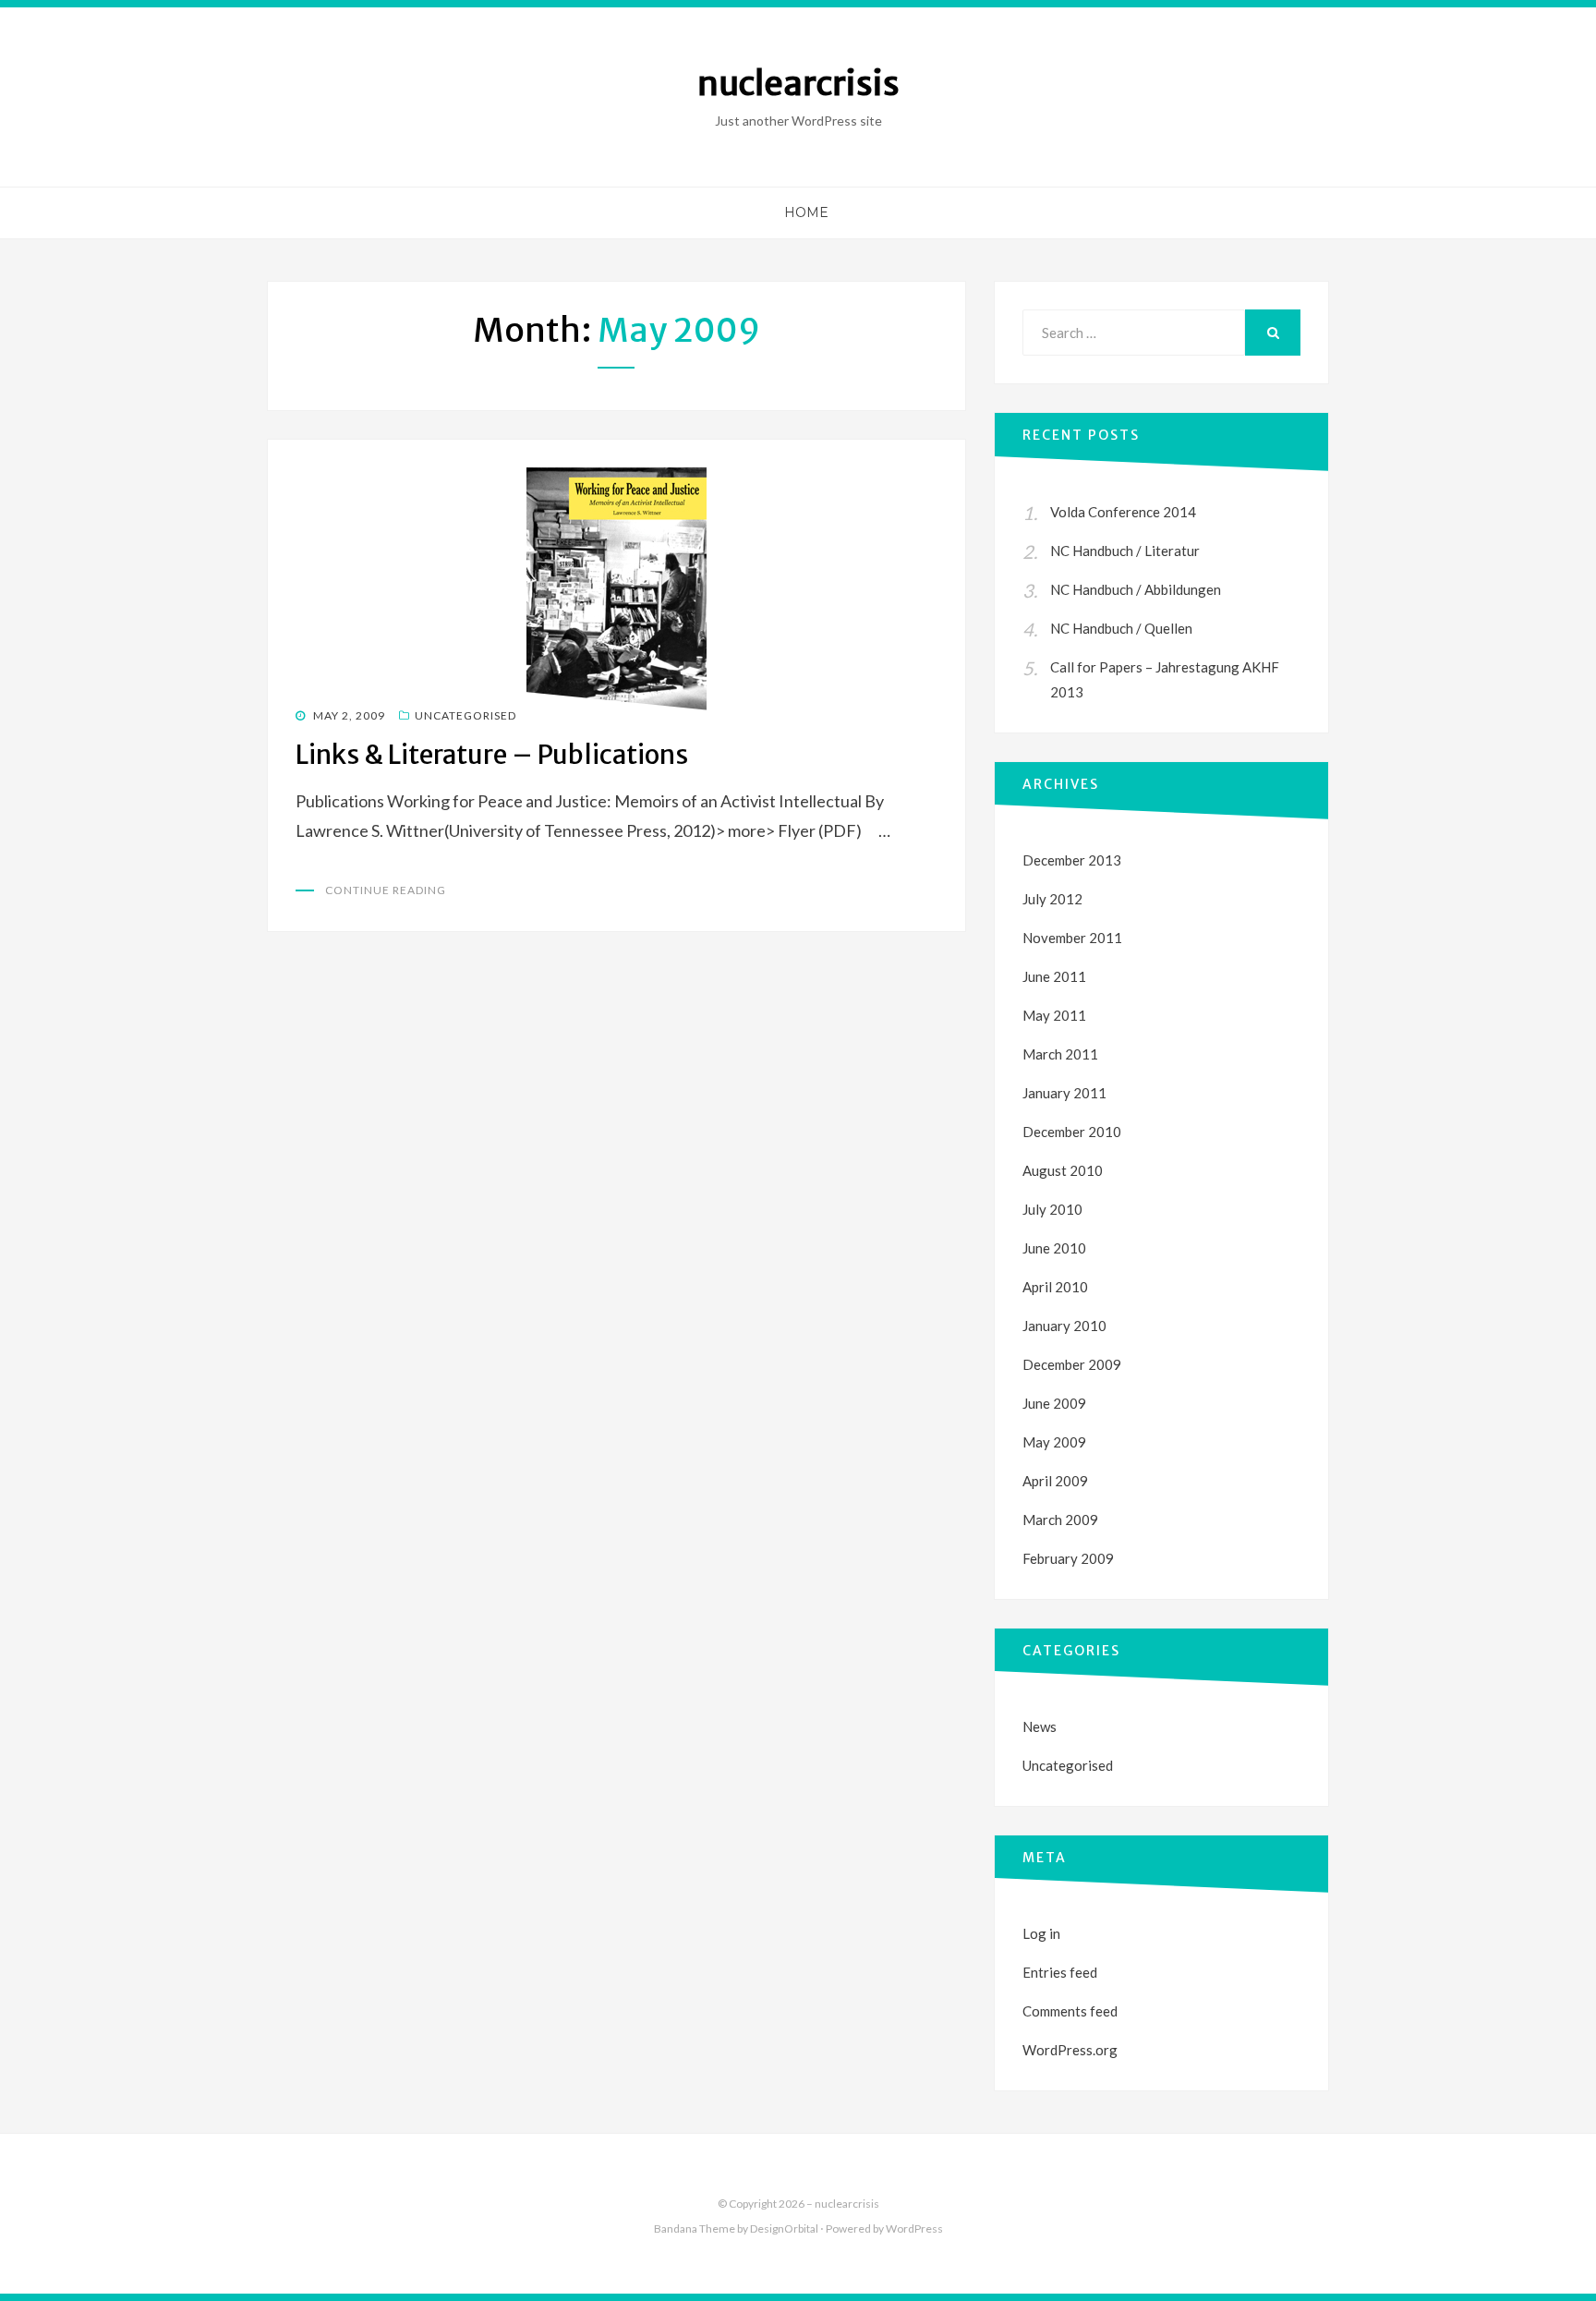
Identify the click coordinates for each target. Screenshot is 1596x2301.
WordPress (914, 2228)
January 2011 (1064, 1093)
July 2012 (1052, 899)
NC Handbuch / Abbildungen (1136, 589)
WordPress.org (1070, 2050)
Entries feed (1060, 1972)
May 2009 (1054, 1442)
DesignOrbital (784, 2228)
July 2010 (1052, 1209)
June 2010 (1054, 1248)
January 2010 (1064, 1326)
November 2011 (1072, 938)
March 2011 (1060, 1054)
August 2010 (1063, 1170)
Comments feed (1070, 2011)
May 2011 (1054, 1015)
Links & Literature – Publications (492, 755)
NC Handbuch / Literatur (1125, 551)
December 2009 (1072, 1364)
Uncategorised (465, 715)
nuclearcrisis (798, 84)
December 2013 (1072, 860)
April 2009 (1055, 1481)
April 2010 (1055, 1287)
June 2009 (1054, 1403)
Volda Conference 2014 (1123, 512)
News (1040, 1726)
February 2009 (1068, 1558)
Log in (1041, 1933)
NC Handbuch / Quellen (1121, 628)
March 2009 (1060, 1520)
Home (806, 212)
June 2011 (1054, 976)
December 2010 (1072, 1132)
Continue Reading (386, 890)
